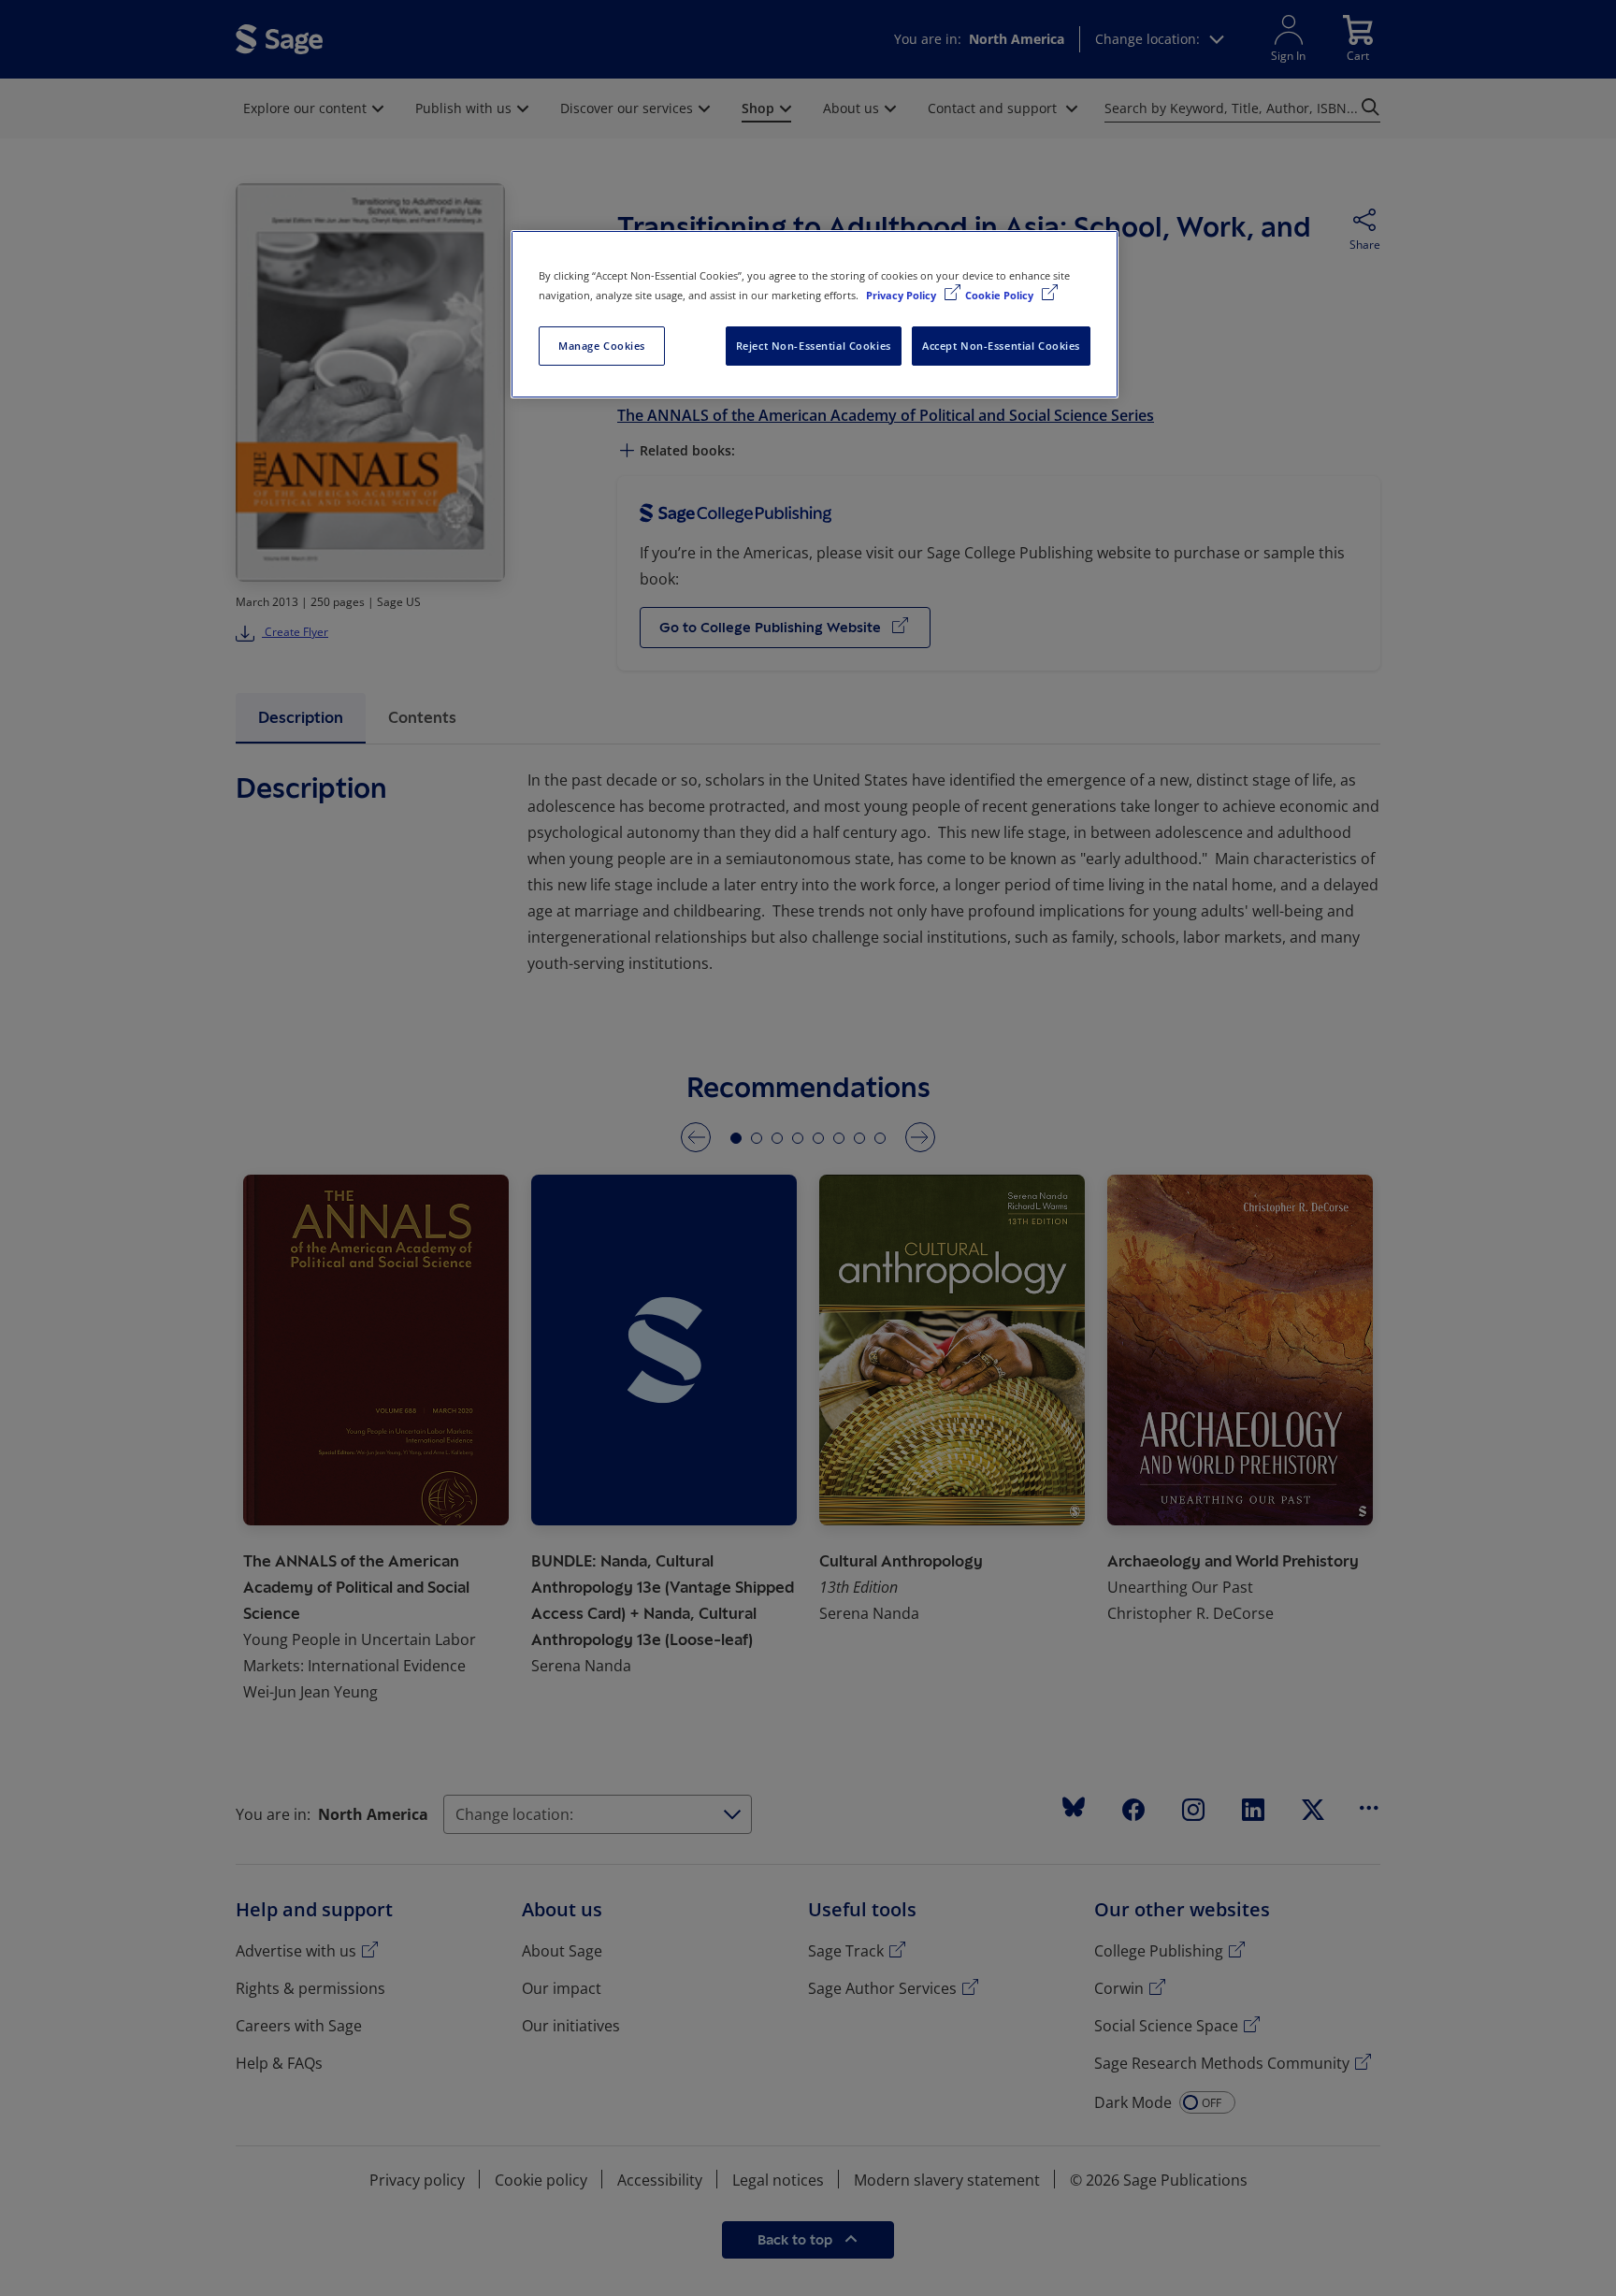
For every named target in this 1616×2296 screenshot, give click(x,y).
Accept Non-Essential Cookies (1001, 346)
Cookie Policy (1001, 295)
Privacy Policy (902, 295)
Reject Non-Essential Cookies (814, 346)
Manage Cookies (602, 346)
